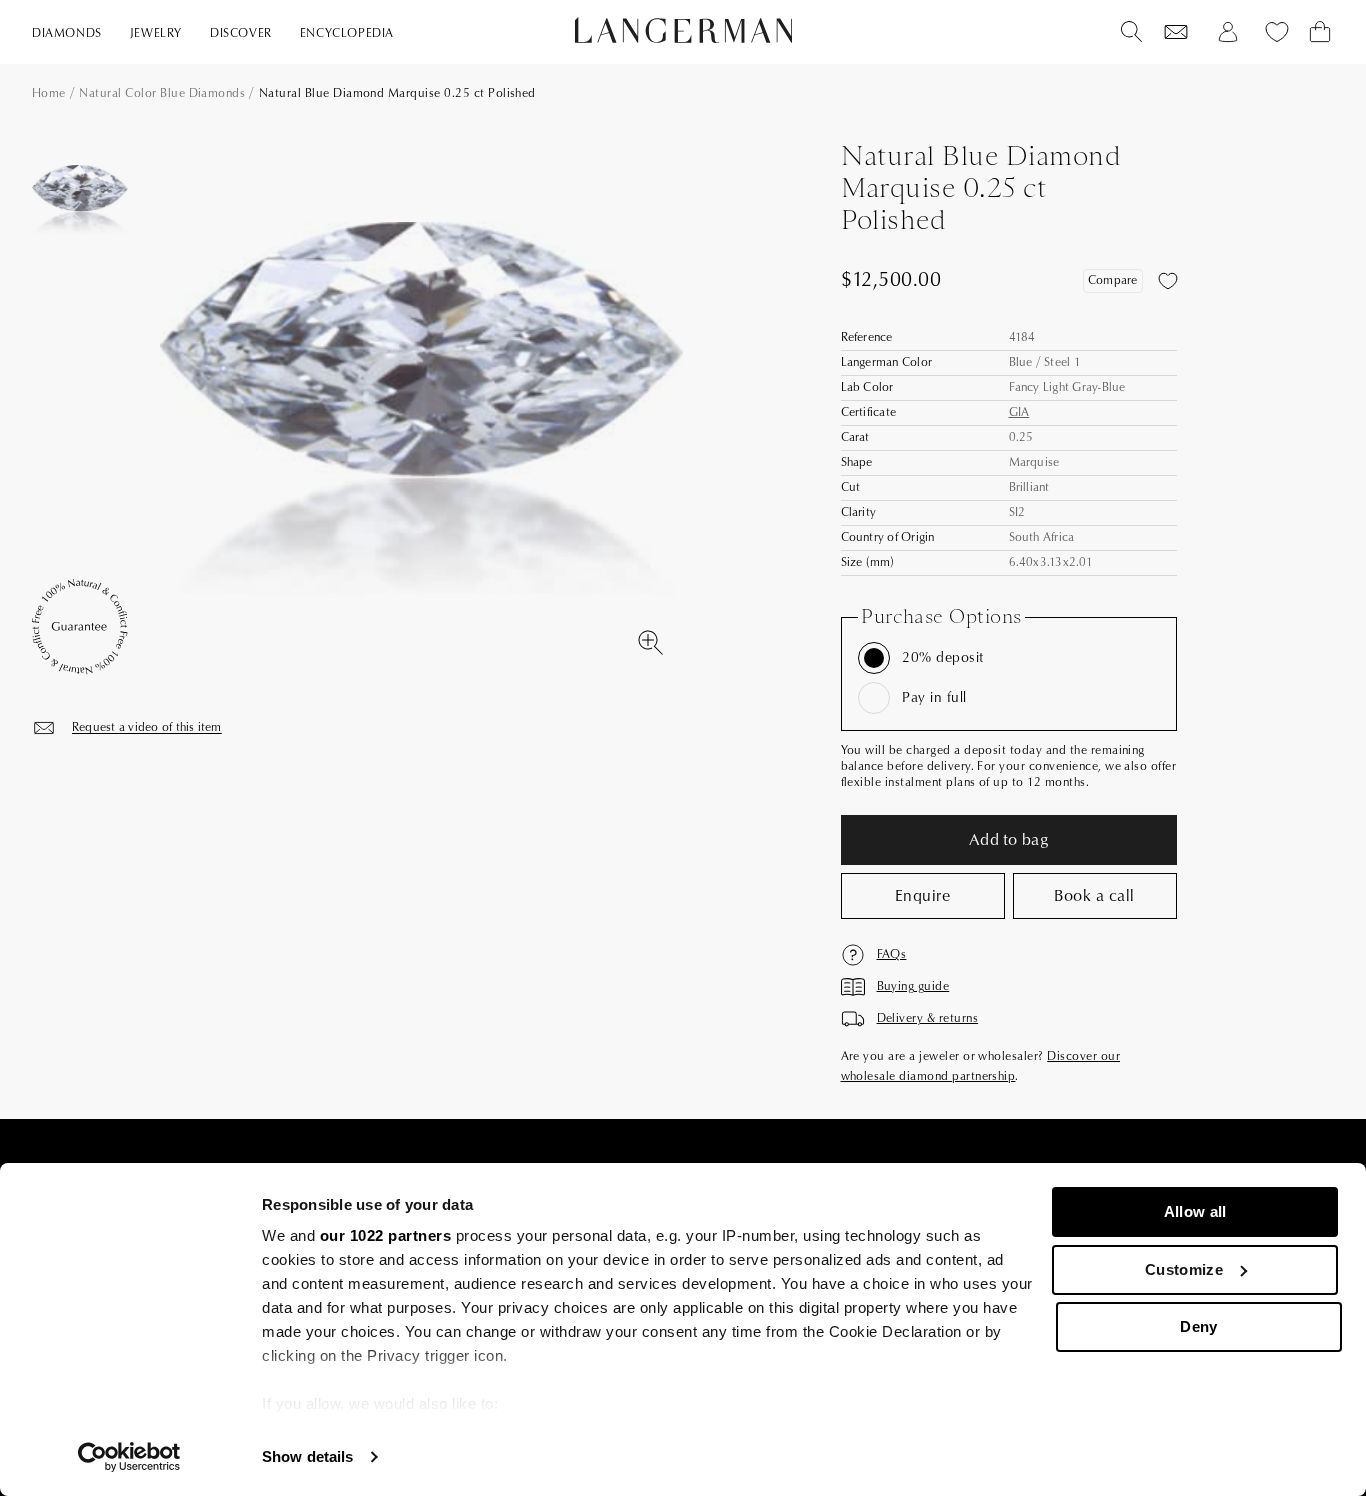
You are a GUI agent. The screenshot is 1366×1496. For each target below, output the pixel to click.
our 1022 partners (386, 1235)
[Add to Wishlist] (1168, 281)
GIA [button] (1019, 412)
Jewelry (156, 33)
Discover (241, 33)
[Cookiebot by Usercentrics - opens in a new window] (129, 1457)
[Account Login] (1228, 32)
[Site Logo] (683, 30)
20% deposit (942, 658)
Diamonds (67, 33)
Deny (1198, 1326)
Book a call (1094, 896)
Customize (1184, 1269)
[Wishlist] (1176, 32)
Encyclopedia (347, 33)
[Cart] (1320, 32)
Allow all (1195, 1211)
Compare (1113, 280)
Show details (307, 1456)
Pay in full (934, 698)
